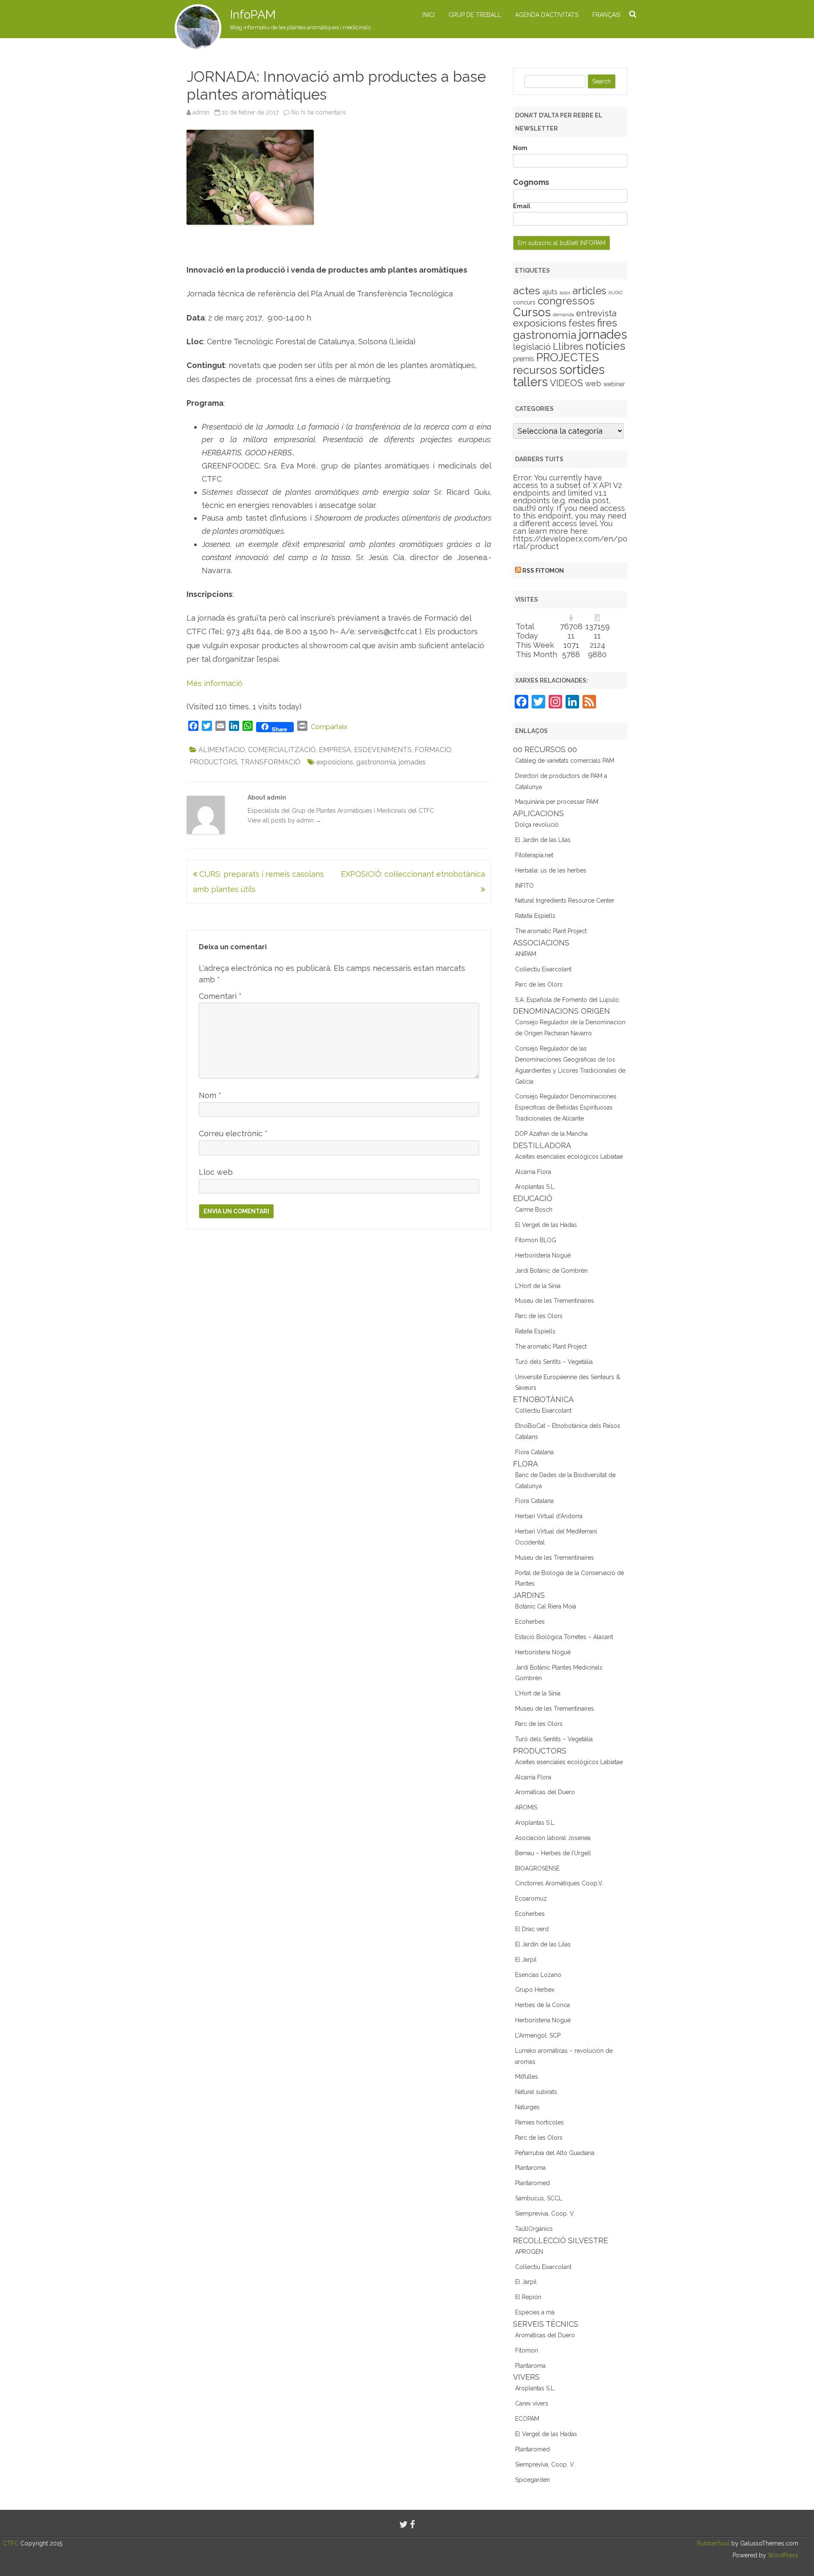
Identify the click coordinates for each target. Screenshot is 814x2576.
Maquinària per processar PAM (557, 802)
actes (527, 290)
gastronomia (376, 762)
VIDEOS (566, 383)
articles (589, 291)
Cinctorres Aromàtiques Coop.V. (559, 1883)
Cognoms (531, 182)
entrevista (596, 313)
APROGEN (529, 2252)
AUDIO (615, 293)
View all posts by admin (284, 820)
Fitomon (527, 2350)
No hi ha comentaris (319, 112)
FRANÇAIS (606, 15)
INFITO (524, 886)
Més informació (215, 683)
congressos (566, 301)
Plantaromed (532, 2183)
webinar (614, 384)
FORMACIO (433, 750)
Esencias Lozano (538, 1975)
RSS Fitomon (543, 571)
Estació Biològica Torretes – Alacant (564, 1637)
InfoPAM (253, 15)
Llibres (568, 346)
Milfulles (527, 2077)
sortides (582, 369)
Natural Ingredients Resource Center (565, 900)
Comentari (220, 996)
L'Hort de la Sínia (538, 1286)
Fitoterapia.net (534, 855)
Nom (210, 1095)
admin (201, 112)
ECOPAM (527, 2419)
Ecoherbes (530, 1622)
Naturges (527, 2107)
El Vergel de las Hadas (546, 1225)
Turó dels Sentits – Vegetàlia (554, 1362)
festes (582, 323)
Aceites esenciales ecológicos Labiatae (569, 1157)
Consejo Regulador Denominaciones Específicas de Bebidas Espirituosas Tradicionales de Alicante (566, 1107)
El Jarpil (526, 1960)
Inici (428, 15)
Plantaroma (530, 2168)
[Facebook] (413, 2524)
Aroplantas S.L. (535, 1187)
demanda (563, 315)
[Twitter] (404, 2524)
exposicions (335, 762)
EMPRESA (335, 750)
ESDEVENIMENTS (383, 750)
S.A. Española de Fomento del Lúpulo (567, 1000)
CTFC (12, 2543)
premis (524, 359)
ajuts (550, 292)
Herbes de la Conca (542, 2005)
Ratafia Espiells (535, 916)
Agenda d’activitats (547, 15)
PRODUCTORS (213, 762)
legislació (532, 347)
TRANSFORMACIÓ (270, 762)
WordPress (782, 2555)
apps (565, 293)
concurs (524, 302)
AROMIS (526, 1807)
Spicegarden (532, 2480)
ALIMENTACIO (222, 750)
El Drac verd (532, 1929)
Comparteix (329, 727)
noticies (605, 346)
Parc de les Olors (539, 984)
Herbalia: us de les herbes (551, 870)
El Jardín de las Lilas (543, 840)
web (593, 383)
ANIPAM (526, 954)
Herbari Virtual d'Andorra (549, 1516)
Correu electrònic (233, 1133)
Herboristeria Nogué (543, 1255)
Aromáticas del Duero (545, 1792)
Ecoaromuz (531, 1899)
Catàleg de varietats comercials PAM (565, 761)
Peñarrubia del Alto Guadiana (555, 2153)
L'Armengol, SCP (538, 2035)
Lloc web (216, 1172)
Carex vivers (532, 2403)
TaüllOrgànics (534, 2229)
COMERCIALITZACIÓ (282, 750)
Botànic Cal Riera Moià (546, 1606)
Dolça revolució (537, 825)
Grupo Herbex (535, 1990)
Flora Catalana (534, 1452)
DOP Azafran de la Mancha (551, 1134)
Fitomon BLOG (536, 1240)
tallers (530, 382)
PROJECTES (568, 357)
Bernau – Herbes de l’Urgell (553, 1853)
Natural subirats (536, 2092)
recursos (535, 370)
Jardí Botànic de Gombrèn (551, 1271)
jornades (412, 762)
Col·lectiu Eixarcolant (543, 969)
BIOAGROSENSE (537, 1868)
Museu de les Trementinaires (555, 1301)
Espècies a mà (535, 2312)
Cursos (532, 312)
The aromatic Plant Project (551, 931)
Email (522, 206)
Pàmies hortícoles (539, 2122)
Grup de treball (475, 15)
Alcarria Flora (533, 1172)
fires (607, 323)
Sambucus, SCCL (539, 2198)
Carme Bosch (534, 1210)
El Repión (528, 2297)
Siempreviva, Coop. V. (545, 2214)
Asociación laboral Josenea (553, 1838)
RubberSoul (713, 2543)
